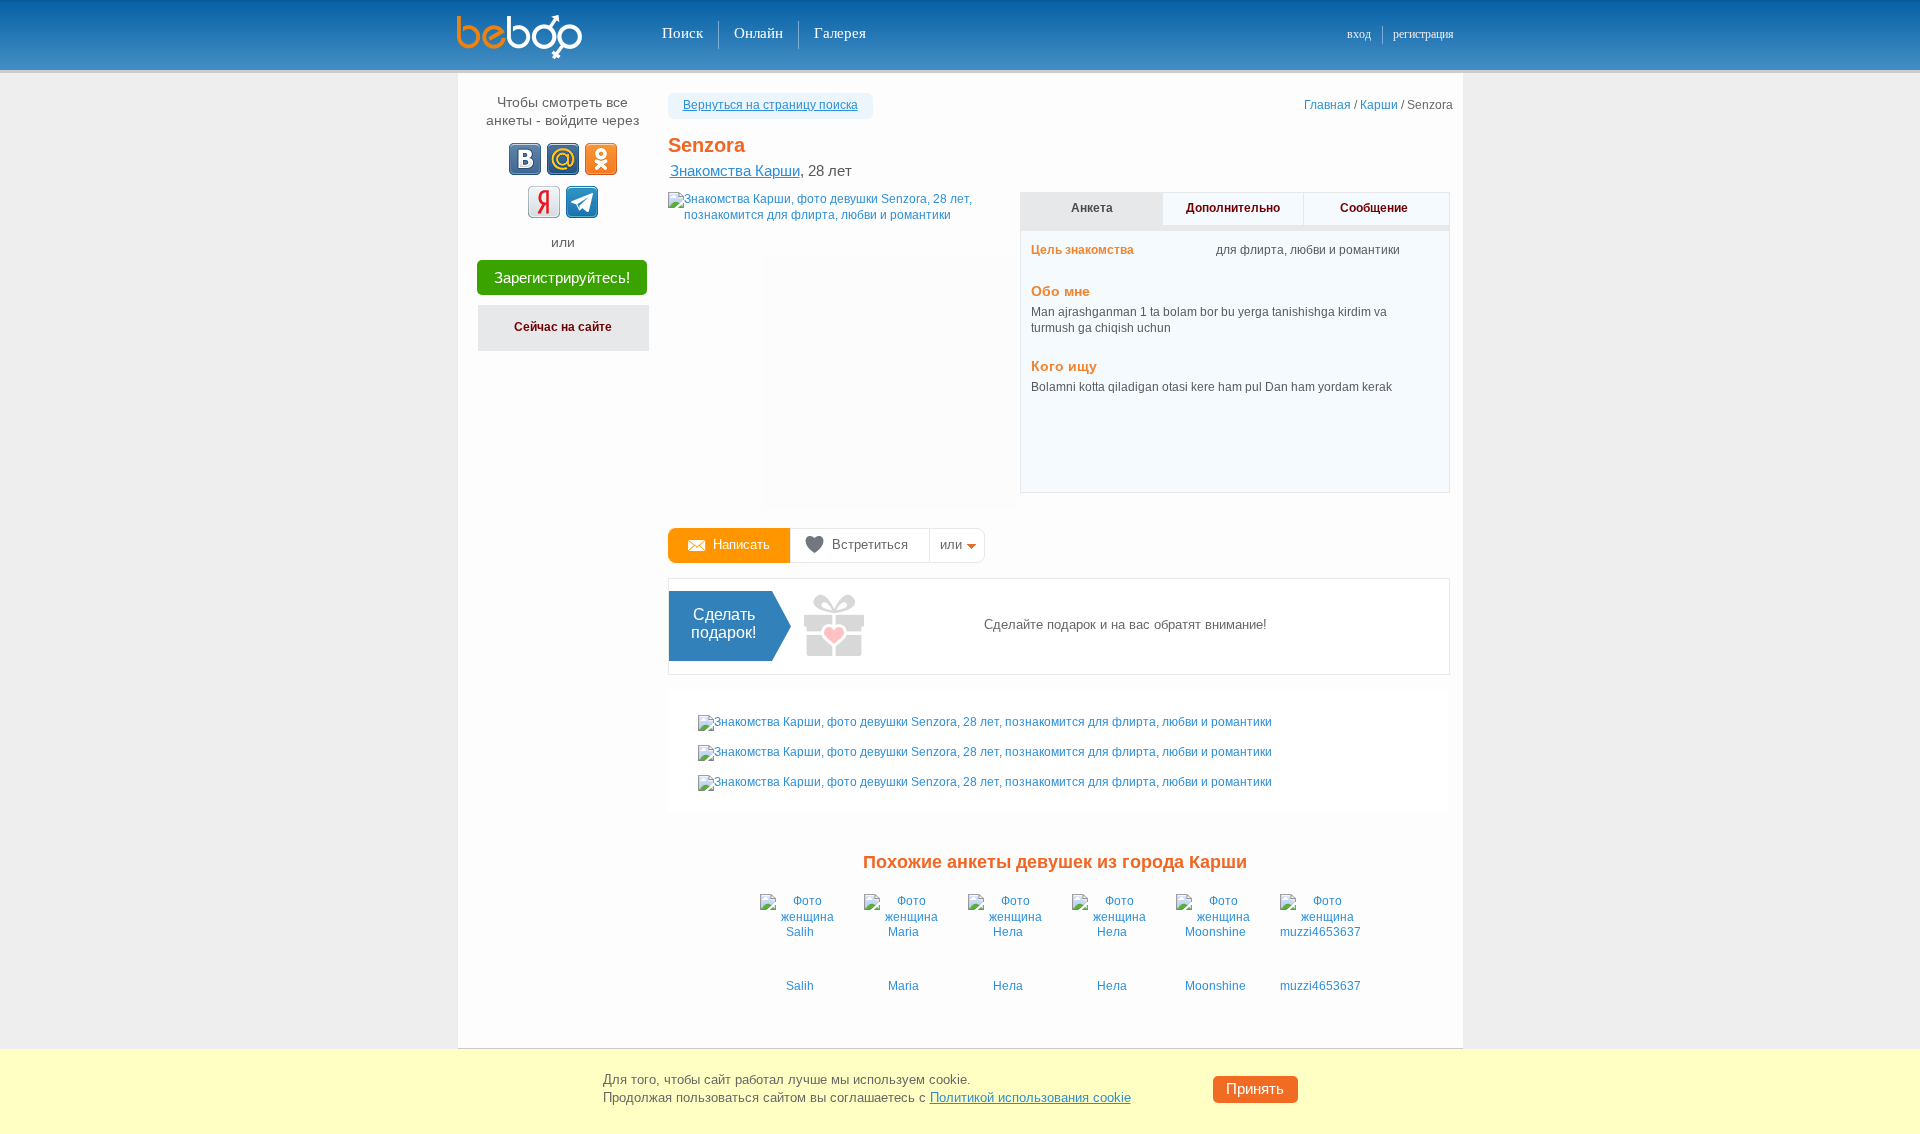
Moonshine (1215, 986)
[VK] (525, 159)
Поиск (682, 33)
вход (1359, 34)
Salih (800, 986)
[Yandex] (544, 202)
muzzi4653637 (1320, 986)
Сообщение (1374, 208)
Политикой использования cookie (1030, 1097)
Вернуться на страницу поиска (770, 105)
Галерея (840, 33)
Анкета (1092, 208)
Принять (1255, 1088)
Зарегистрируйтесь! (562, 277)
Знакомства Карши (735, 170)
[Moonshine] (1216, 934)
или (951, 544)
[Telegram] (582, 202)
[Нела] (1008, 934)
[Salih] (800, 934)
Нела (1008, 986)
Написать (741, 544)
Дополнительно (1233, 208)
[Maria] (904, 934)
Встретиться (870, 544)
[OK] (601, 159)
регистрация (1423, 34)
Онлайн (758, 33)
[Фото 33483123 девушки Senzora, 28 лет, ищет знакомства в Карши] (985, 752)
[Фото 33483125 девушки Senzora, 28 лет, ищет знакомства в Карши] (985, 782)
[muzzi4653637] (1320, 934)
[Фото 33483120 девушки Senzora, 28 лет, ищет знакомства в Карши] (828, 352)
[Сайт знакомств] (532, 37)
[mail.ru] (563, 159)
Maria (903, 986)
